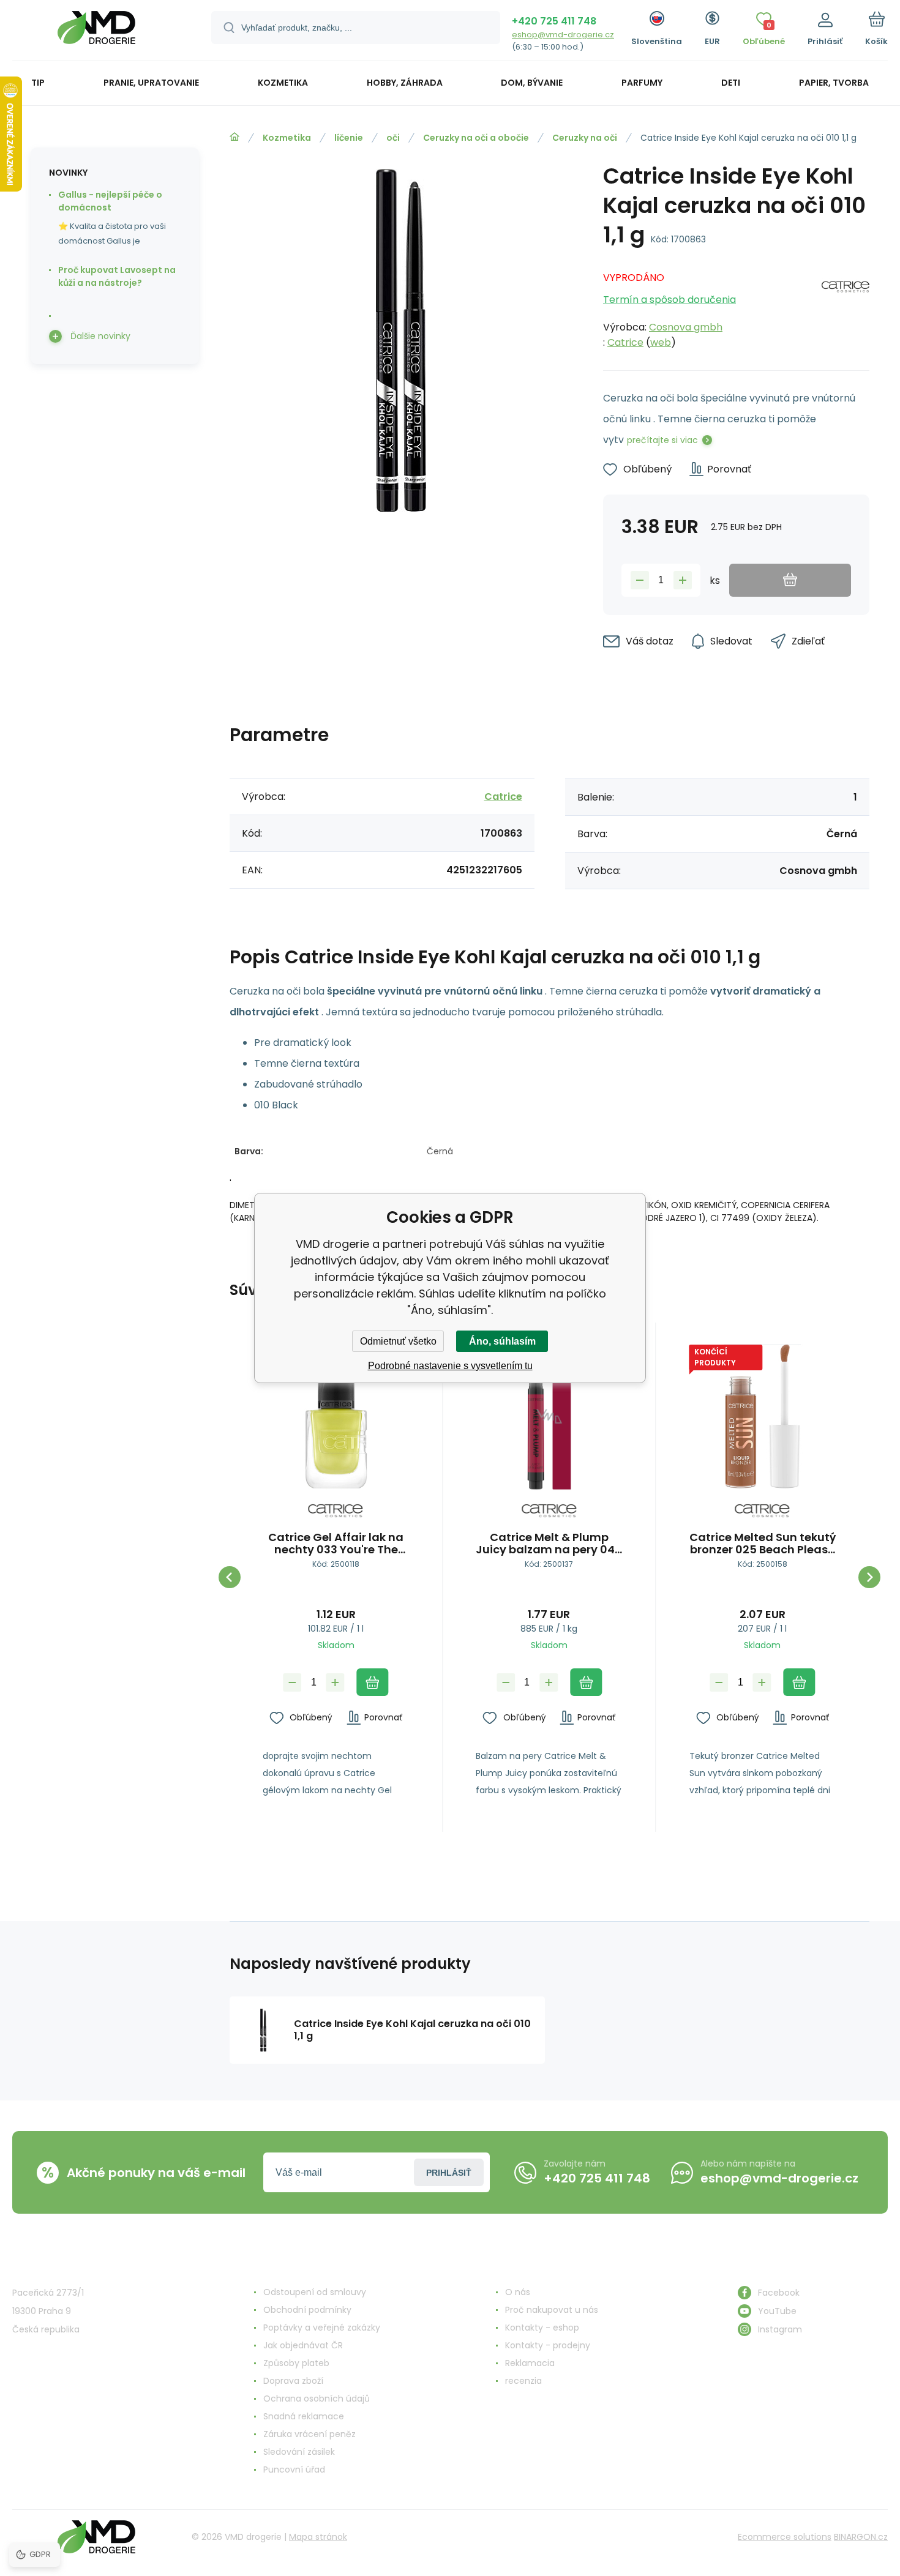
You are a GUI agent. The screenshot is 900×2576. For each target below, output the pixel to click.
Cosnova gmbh (686, 327)
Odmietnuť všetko (398, 1341)
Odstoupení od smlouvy (315, 2292)
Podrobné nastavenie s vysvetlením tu (450, 1366)
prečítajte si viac (662, 440)
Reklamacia (530, 2363)
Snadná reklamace (304, 2416)
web (661, 342)
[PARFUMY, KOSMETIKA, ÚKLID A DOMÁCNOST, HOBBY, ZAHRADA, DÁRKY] (234, 137)
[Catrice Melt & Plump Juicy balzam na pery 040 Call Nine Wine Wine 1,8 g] (549, 1417)
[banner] (96, 32)
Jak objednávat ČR (303, 2345)
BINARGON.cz (861, 2537)
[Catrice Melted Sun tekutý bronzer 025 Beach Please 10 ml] (763, 1417)
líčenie (349, 138)
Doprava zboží (293, 2381)
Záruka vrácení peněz (309, 2434)
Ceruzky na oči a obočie (476, 138)
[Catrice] (846, 307)
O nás (518, 2292)
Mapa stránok (318, 2537)
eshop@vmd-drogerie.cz (563, 35)
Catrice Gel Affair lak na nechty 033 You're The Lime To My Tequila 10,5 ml (336, 1544)
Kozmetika (287, 138)
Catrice (625, 342)
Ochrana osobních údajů (317, 2399)
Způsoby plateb (296, 2363)
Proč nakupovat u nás (552, 2310)
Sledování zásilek (299, 2452)
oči (393, 138)
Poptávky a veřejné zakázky (322, 2328)
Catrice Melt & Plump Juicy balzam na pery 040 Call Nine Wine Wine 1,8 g (549, 1544)
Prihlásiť (449, 2173)
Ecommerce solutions (785, 2537)
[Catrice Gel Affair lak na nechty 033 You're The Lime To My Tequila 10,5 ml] (336, 1417)
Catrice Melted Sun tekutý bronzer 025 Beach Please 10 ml (763, 1544)
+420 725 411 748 (554, 21)
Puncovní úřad (294, 2470)
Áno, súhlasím (502, 1341)
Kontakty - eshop (542, 2328)
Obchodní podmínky (307, 2310)
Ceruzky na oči (585, 138)
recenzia (523, 2381)
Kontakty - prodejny (548, 2345)
